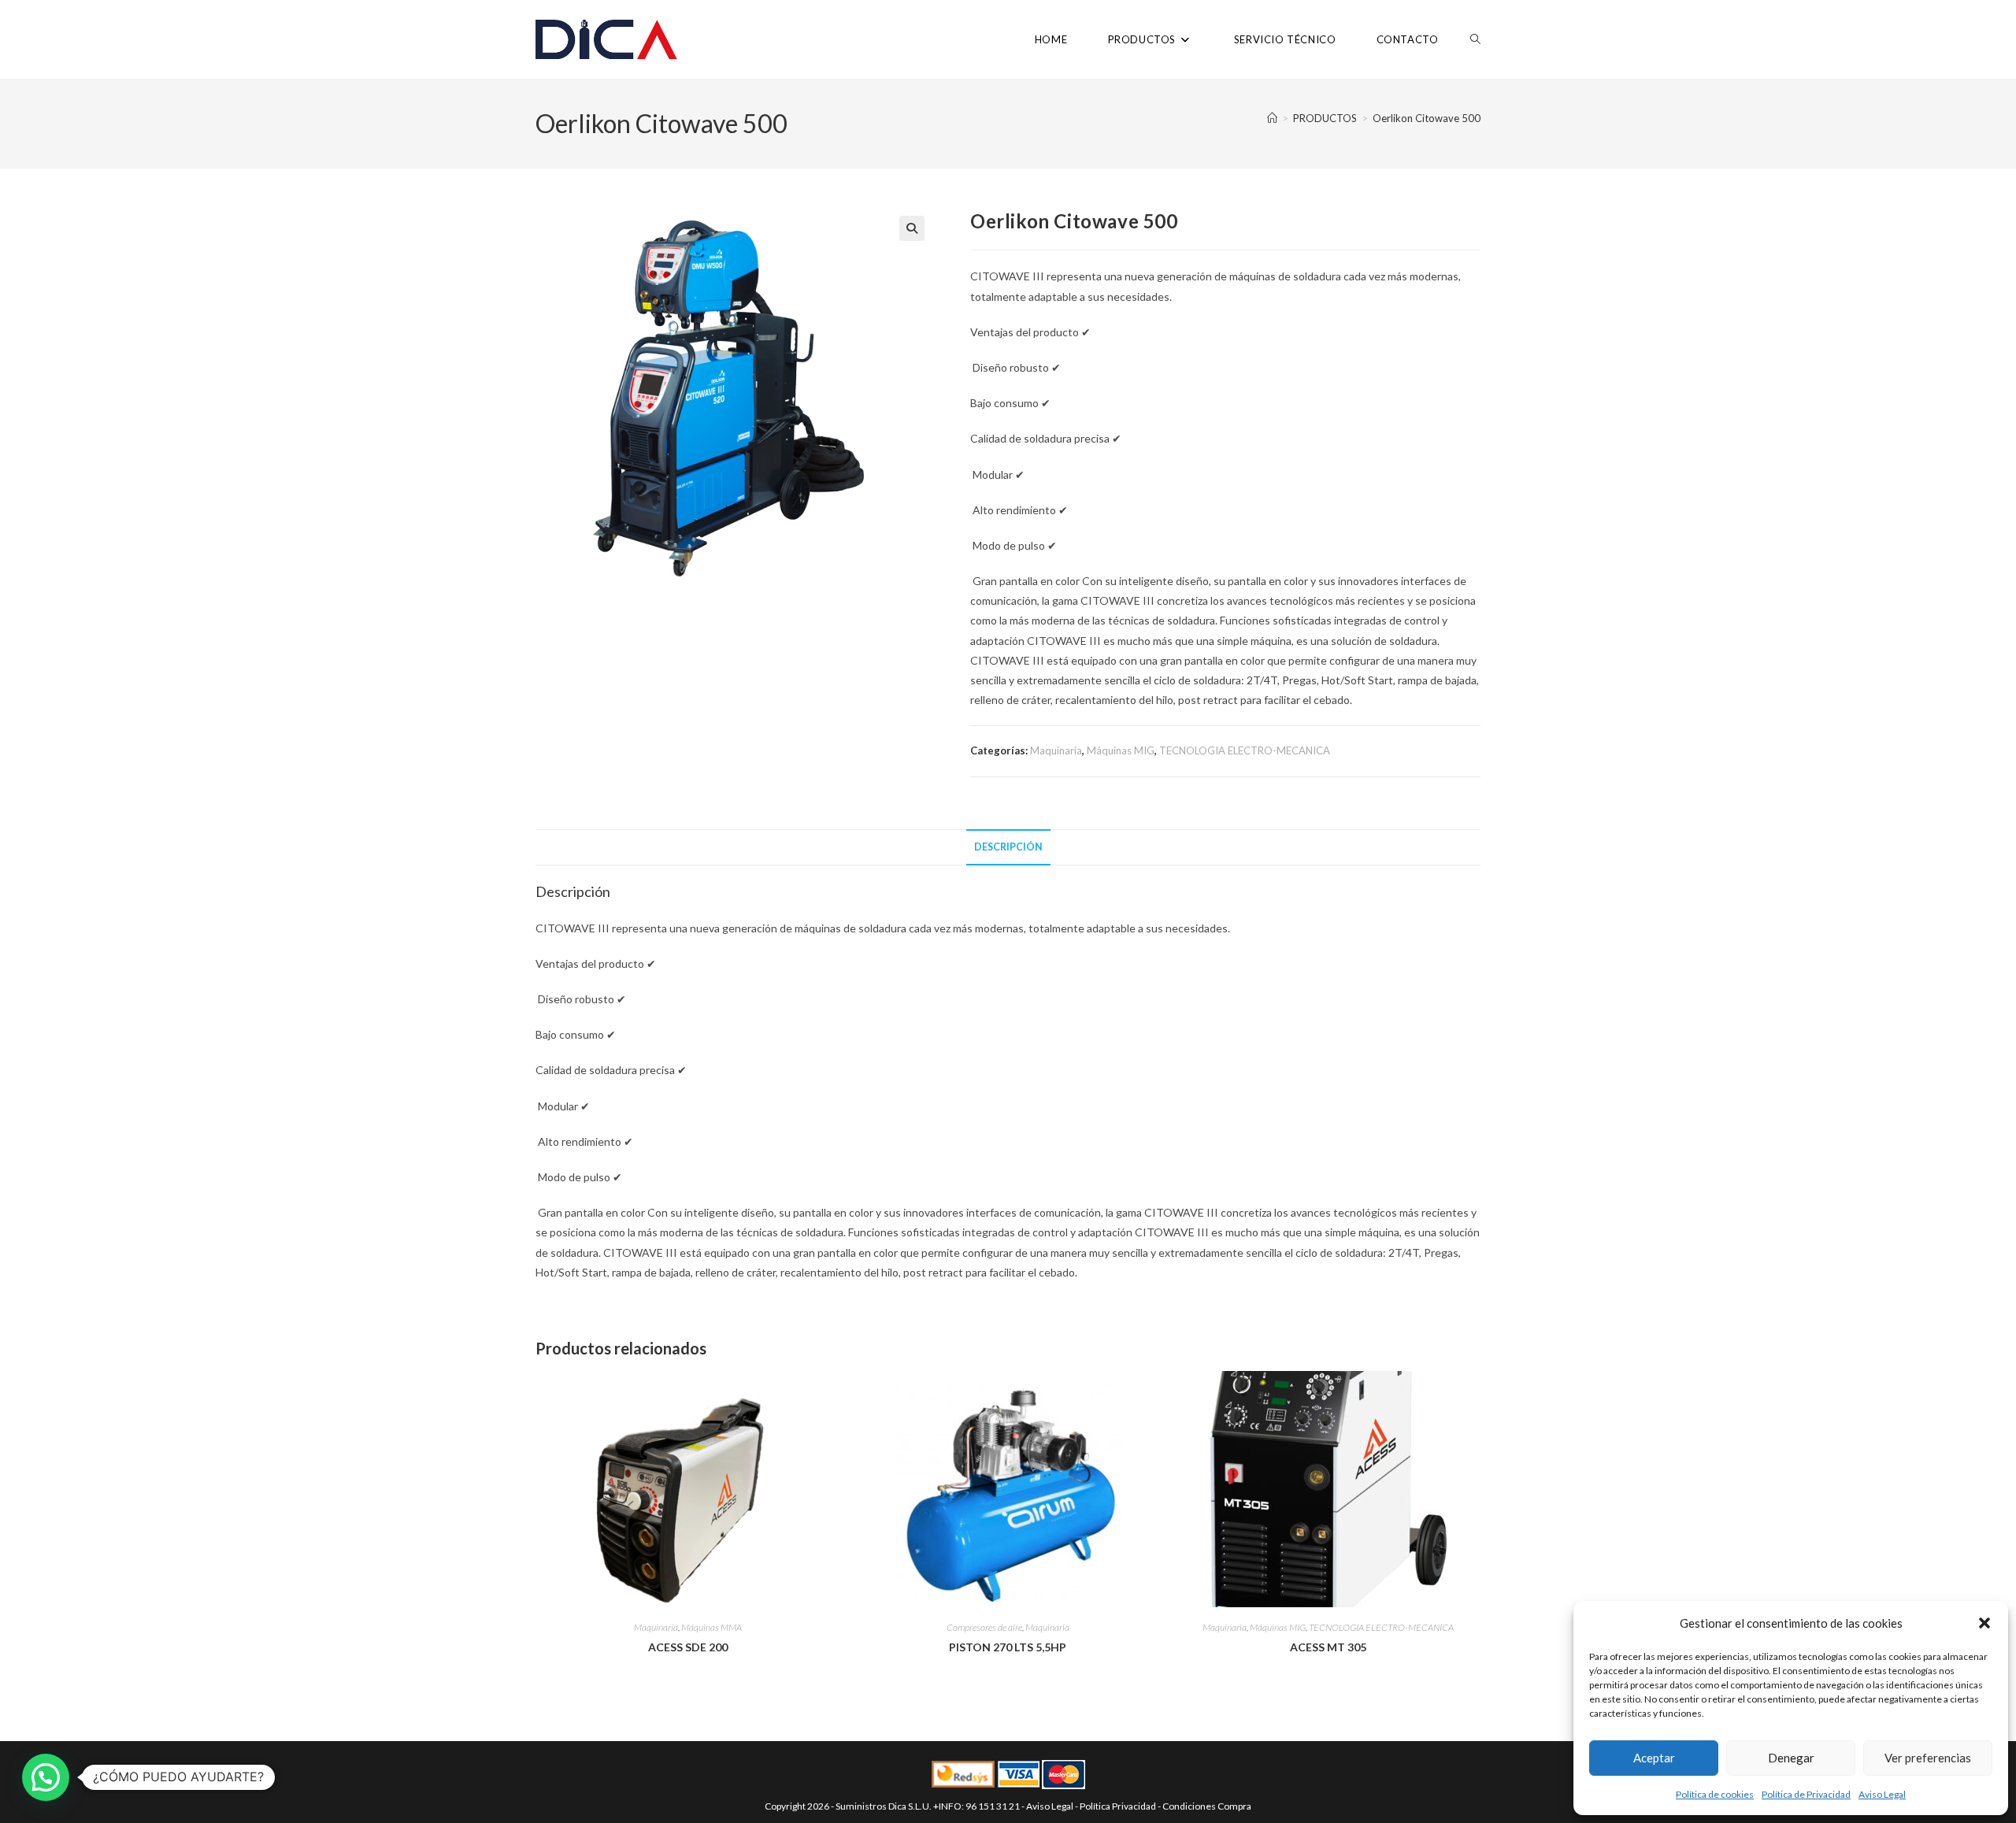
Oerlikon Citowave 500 (1427, 118)
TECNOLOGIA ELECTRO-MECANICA (1245, 750)
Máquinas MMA (712, 1627)
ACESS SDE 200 (688, 1647)
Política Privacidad (1118, 1806)
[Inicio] (1272, 118)
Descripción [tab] (1008, 847)
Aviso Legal (1882, 1794)
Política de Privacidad (1806, 1794)
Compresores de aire (984, 1627)
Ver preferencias (1928, 1758)
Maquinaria (1056, 750)
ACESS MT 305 (1328, 1647)
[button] (1984, 1623)
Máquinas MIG (1121, 750)
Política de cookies (1715, 1794)
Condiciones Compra (1207, 1806)
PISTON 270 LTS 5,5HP (1008, 1647)
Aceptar (1654, 1758)
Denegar (1791, 1758)
